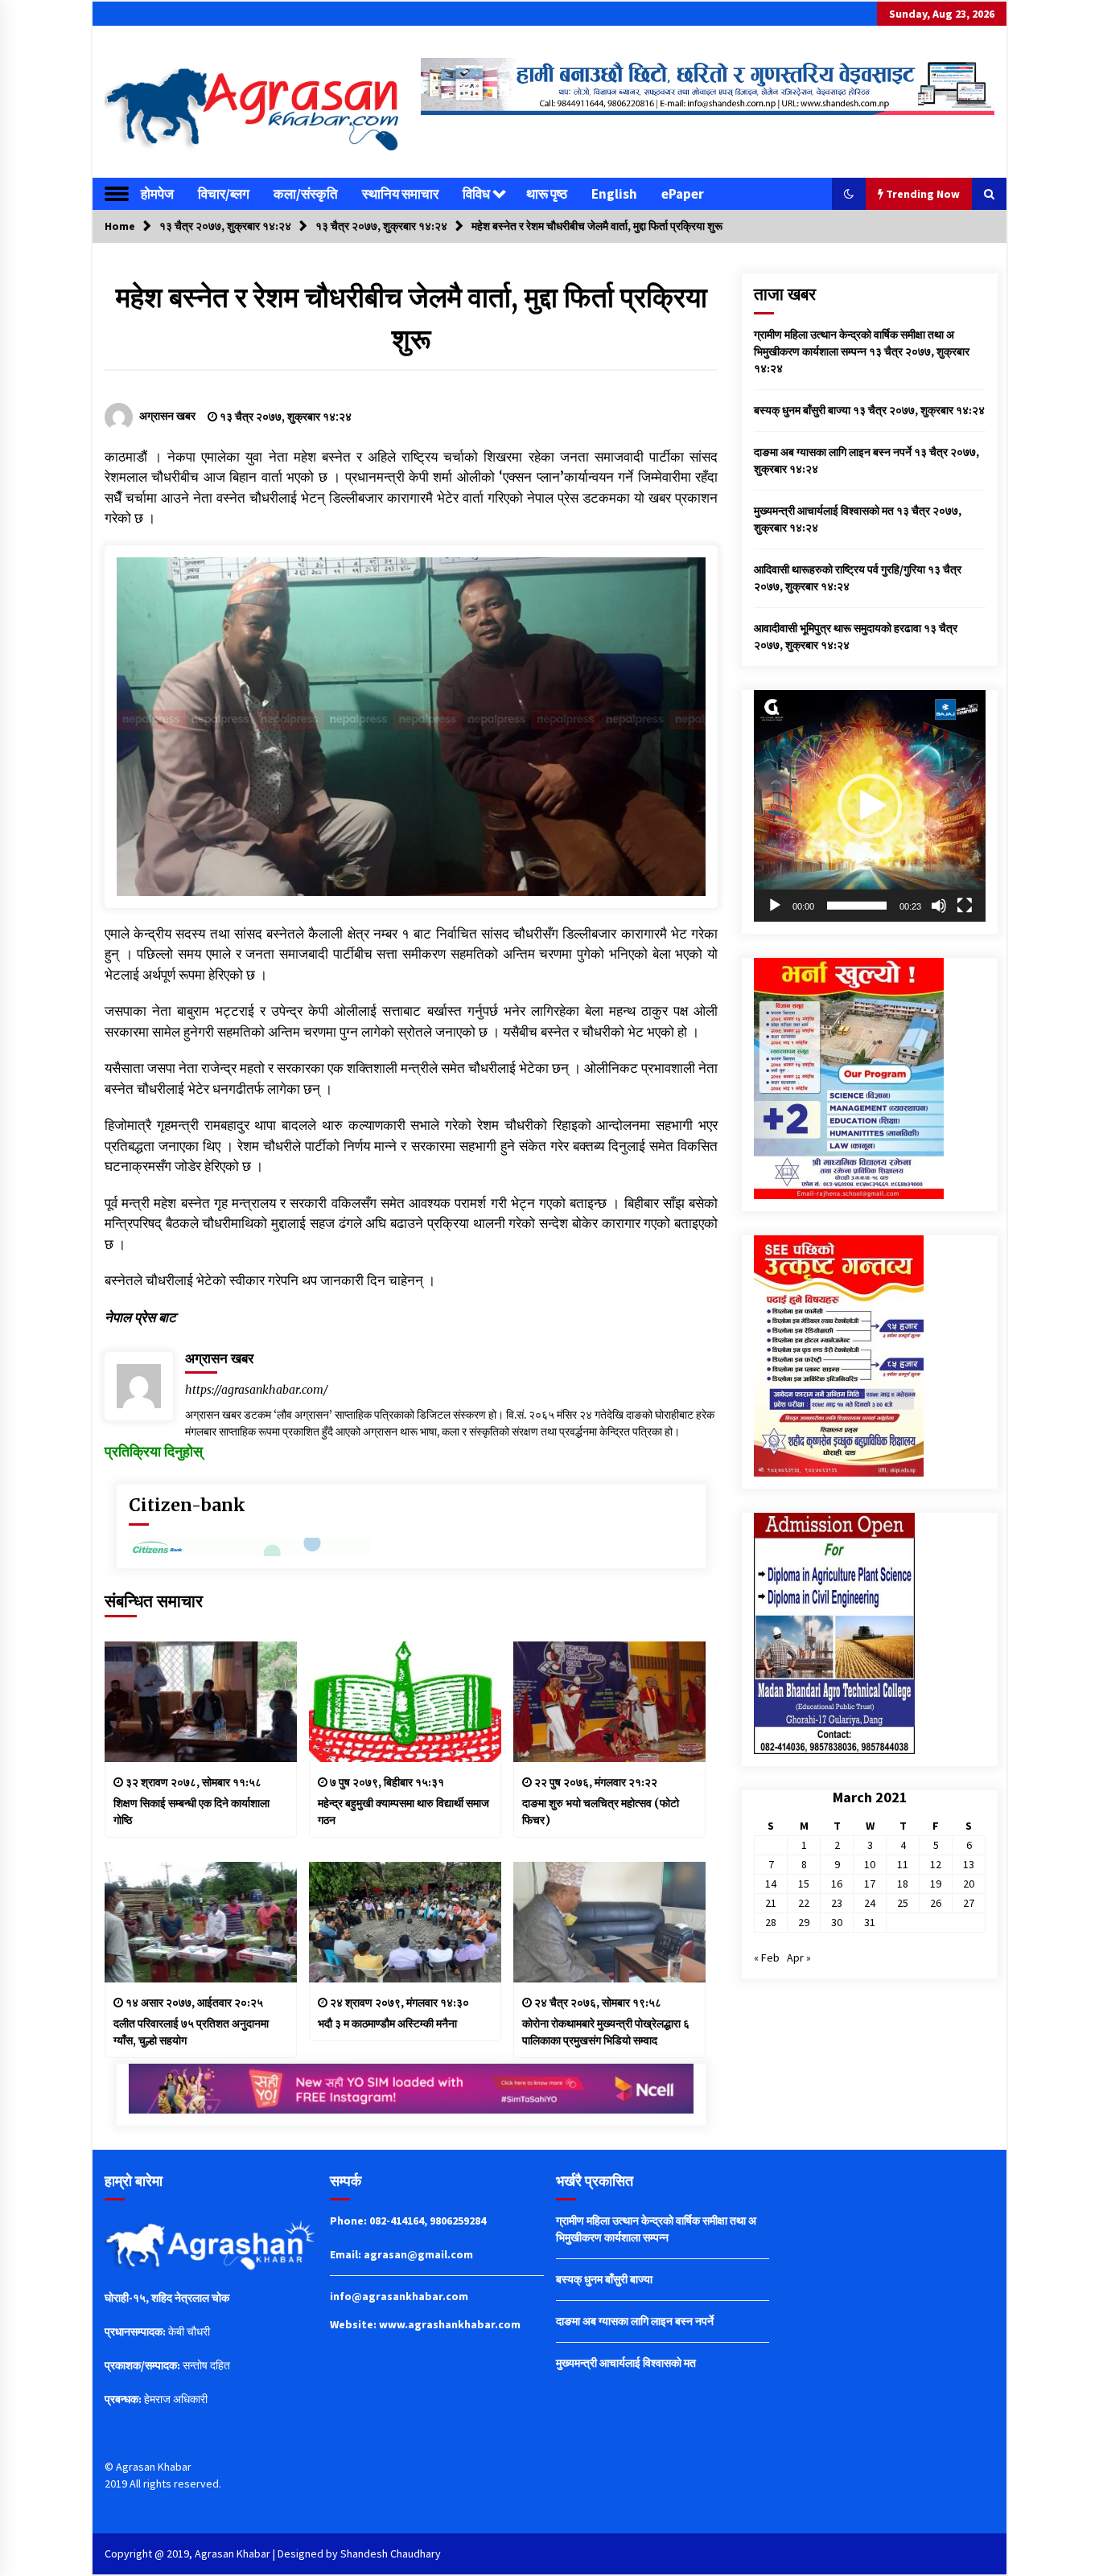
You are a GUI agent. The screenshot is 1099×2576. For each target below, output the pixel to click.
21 (771, 1903)
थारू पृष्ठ (547, 194)
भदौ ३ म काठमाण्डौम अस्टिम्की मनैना (387, 2023)
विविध (476, 194)
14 (771, 1884)
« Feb (767, 1958)
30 (837, 1922)
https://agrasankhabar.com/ (257, 1390)
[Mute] (939, 906)
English (614, 194)
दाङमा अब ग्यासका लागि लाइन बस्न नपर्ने (833, 452)
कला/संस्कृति (306, 194)
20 (969, 1884)
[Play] (775, 906)
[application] (870, 806)
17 (870, 1884)
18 (903, 1884)
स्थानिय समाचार (400, 194)
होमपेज (157, 194)
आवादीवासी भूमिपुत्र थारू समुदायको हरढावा (838, 628)
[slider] (857, 906)
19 (936, 1884)
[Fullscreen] (965, 906)
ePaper (683, 194)
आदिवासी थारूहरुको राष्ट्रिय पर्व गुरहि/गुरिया (840, 569)
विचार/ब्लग (224, 194)
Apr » (799, 1958)
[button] (849, 194)
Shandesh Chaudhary (391, 2553)
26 (936, 1903)
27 (969, 1903)
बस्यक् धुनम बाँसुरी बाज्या (802, 410)
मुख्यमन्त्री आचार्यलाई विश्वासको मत (824, 511)
